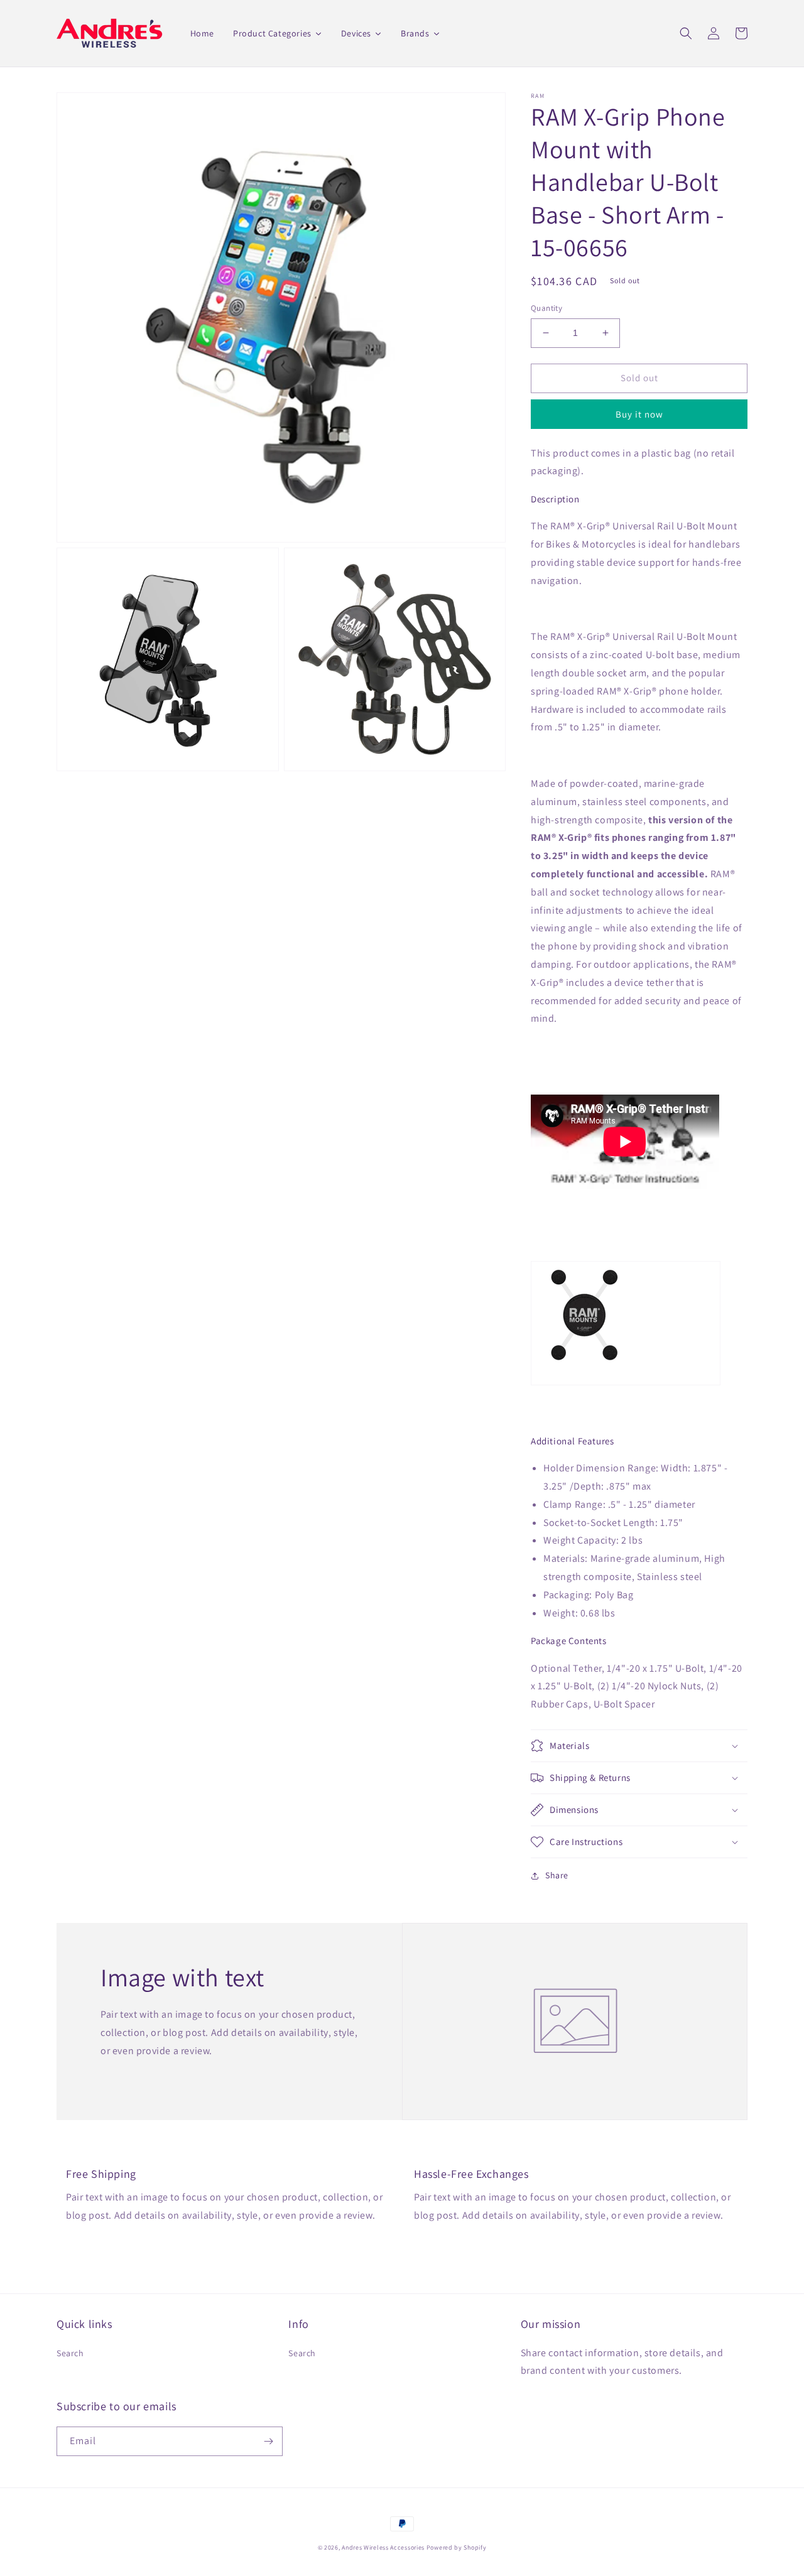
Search (70, 2353)
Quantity (546, 308)
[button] (686, 33)
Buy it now (639, 414)
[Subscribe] (268, 2441)
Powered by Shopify (457, 2547)
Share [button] (557, 1875)
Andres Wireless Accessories (383, 2547)
